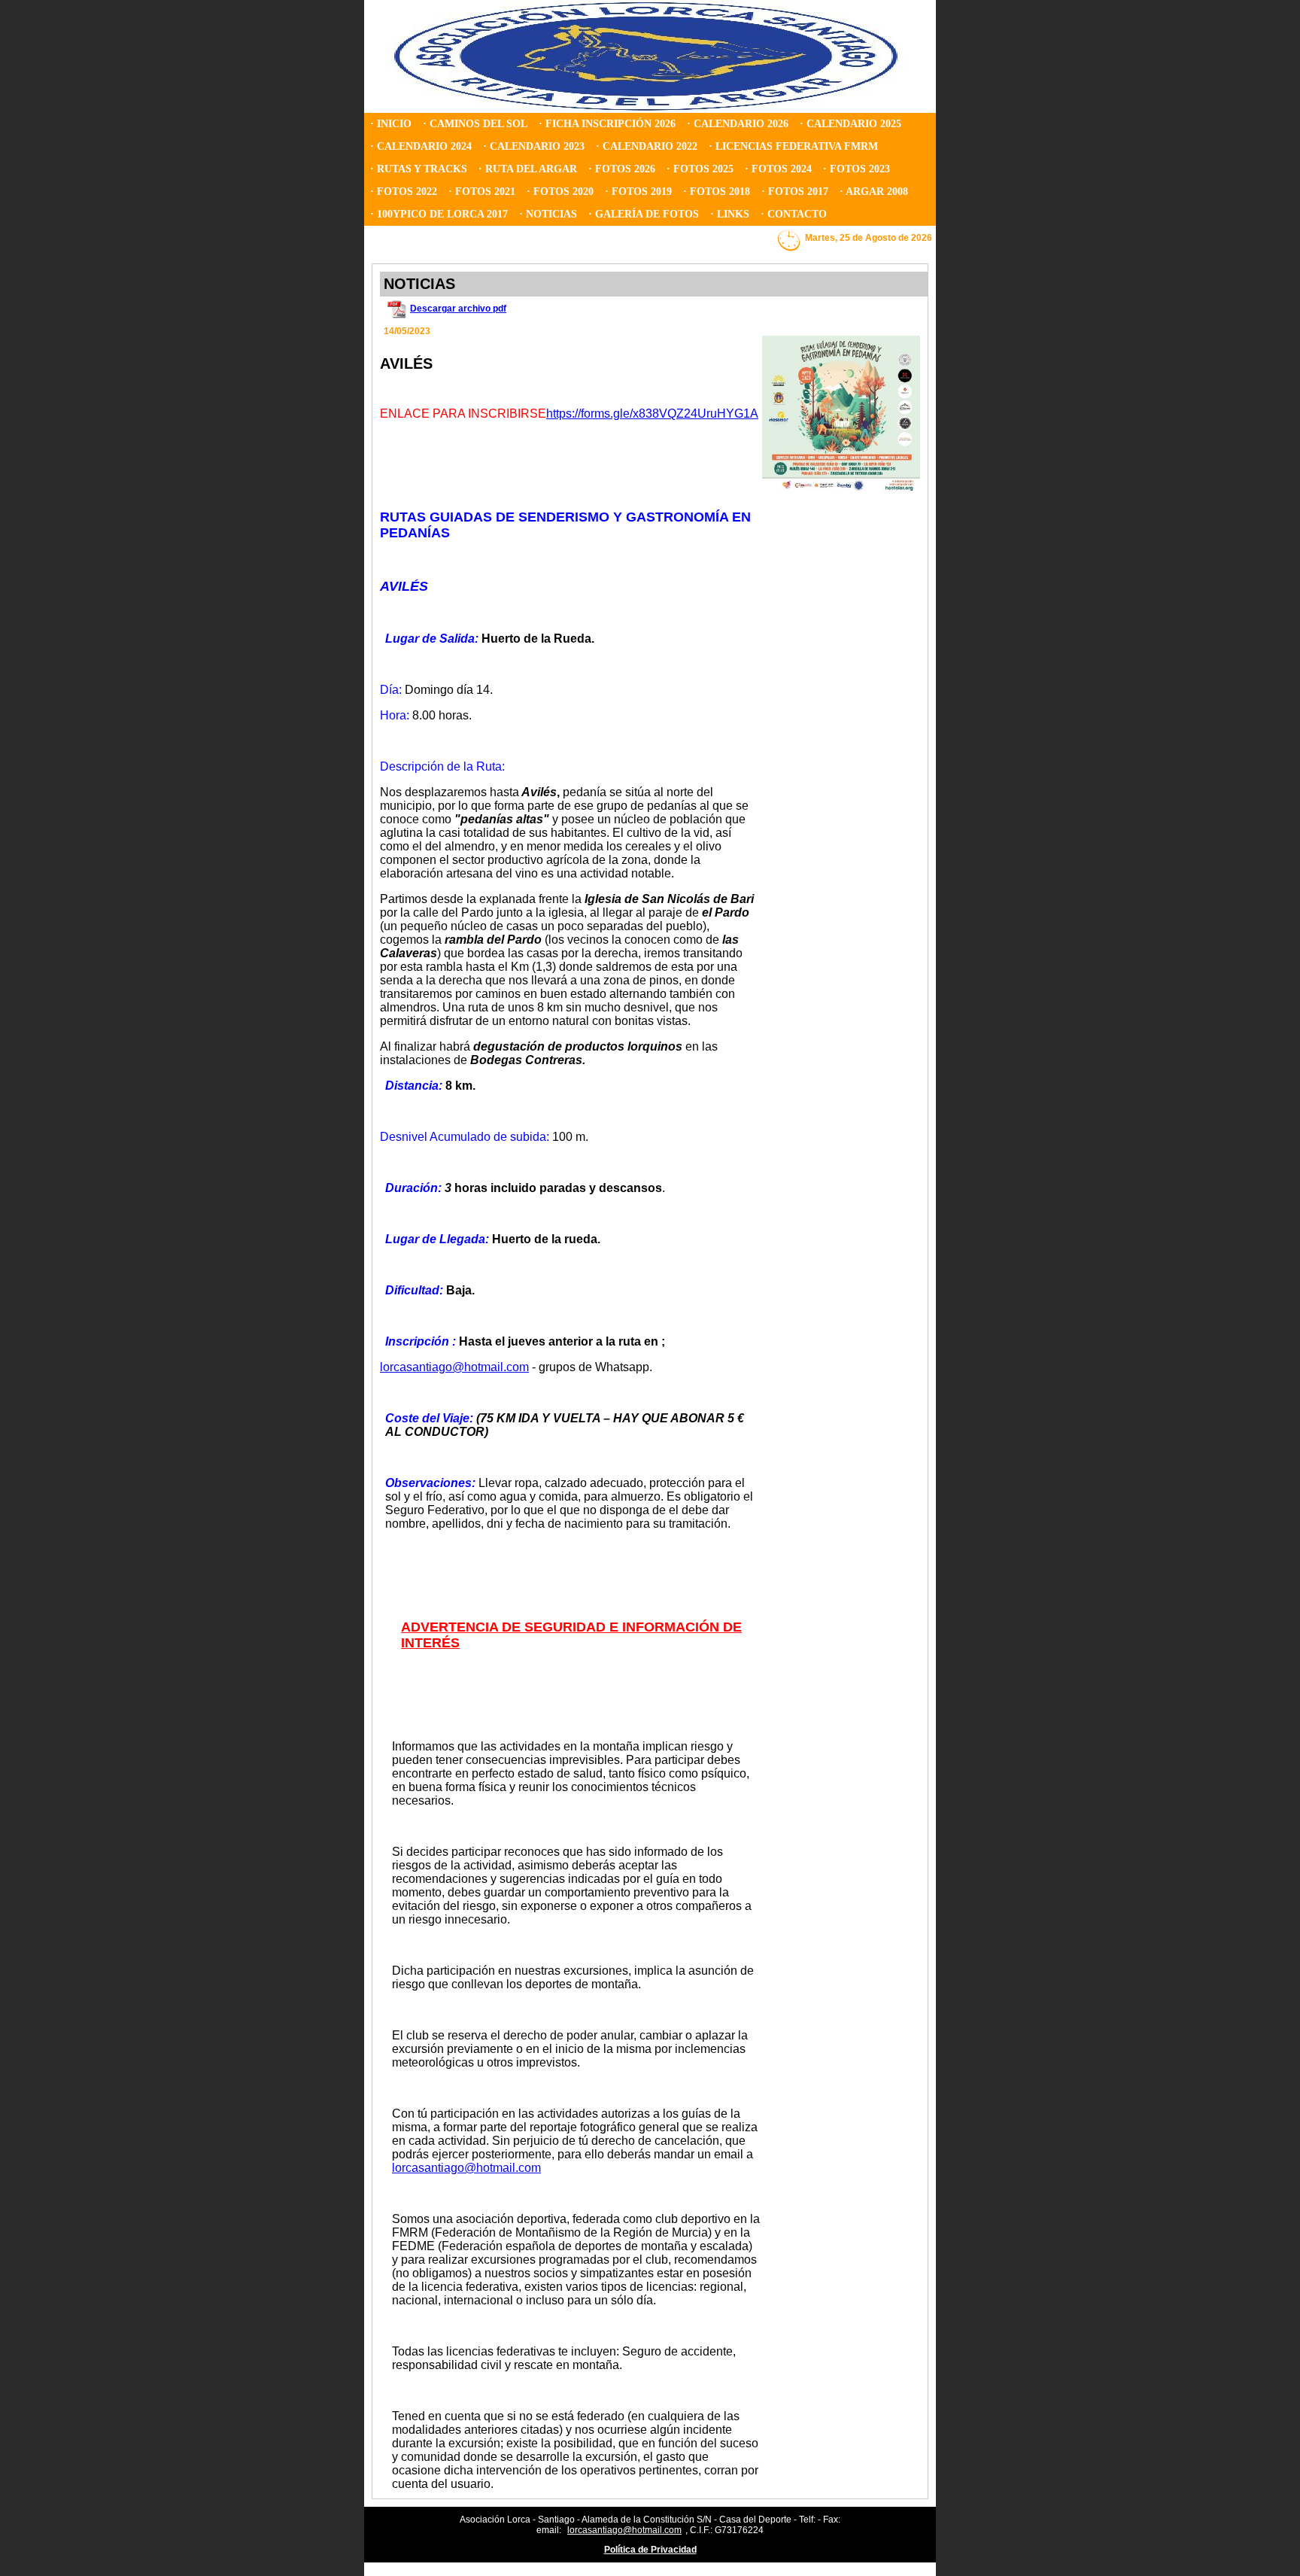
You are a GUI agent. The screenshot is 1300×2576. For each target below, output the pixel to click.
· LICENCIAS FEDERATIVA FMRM (793, 146)
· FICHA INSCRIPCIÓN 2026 (607, 124)
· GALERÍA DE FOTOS (644, 214)
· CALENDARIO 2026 (738, 124)
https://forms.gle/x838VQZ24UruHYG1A (652, 414)
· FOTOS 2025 (700, 169)
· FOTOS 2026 (622, 169)
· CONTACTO (794, 214)
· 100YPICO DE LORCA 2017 (439, 214)
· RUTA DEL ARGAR (528, 169)
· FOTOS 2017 (795, 192)
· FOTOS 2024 (778, 169)
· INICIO (391, 124)
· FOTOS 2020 (560, 192)
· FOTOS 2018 (717, 192)
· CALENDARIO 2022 (647, 146)
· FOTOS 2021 (482, 192)
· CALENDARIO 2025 (850, 124)
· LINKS (730, 214)
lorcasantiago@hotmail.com (466, 2168)
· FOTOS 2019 (638, 192)
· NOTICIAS (548, 214)
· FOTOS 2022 (404, 192)
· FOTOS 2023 (857, 169)
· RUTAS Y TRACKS (419, 169)
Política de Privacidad (650, 2550)
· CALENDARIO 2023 (534, 146)
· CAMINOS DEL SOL (475, 124)
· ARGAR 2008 (874, 192)
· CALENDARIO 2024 (421, 146)
